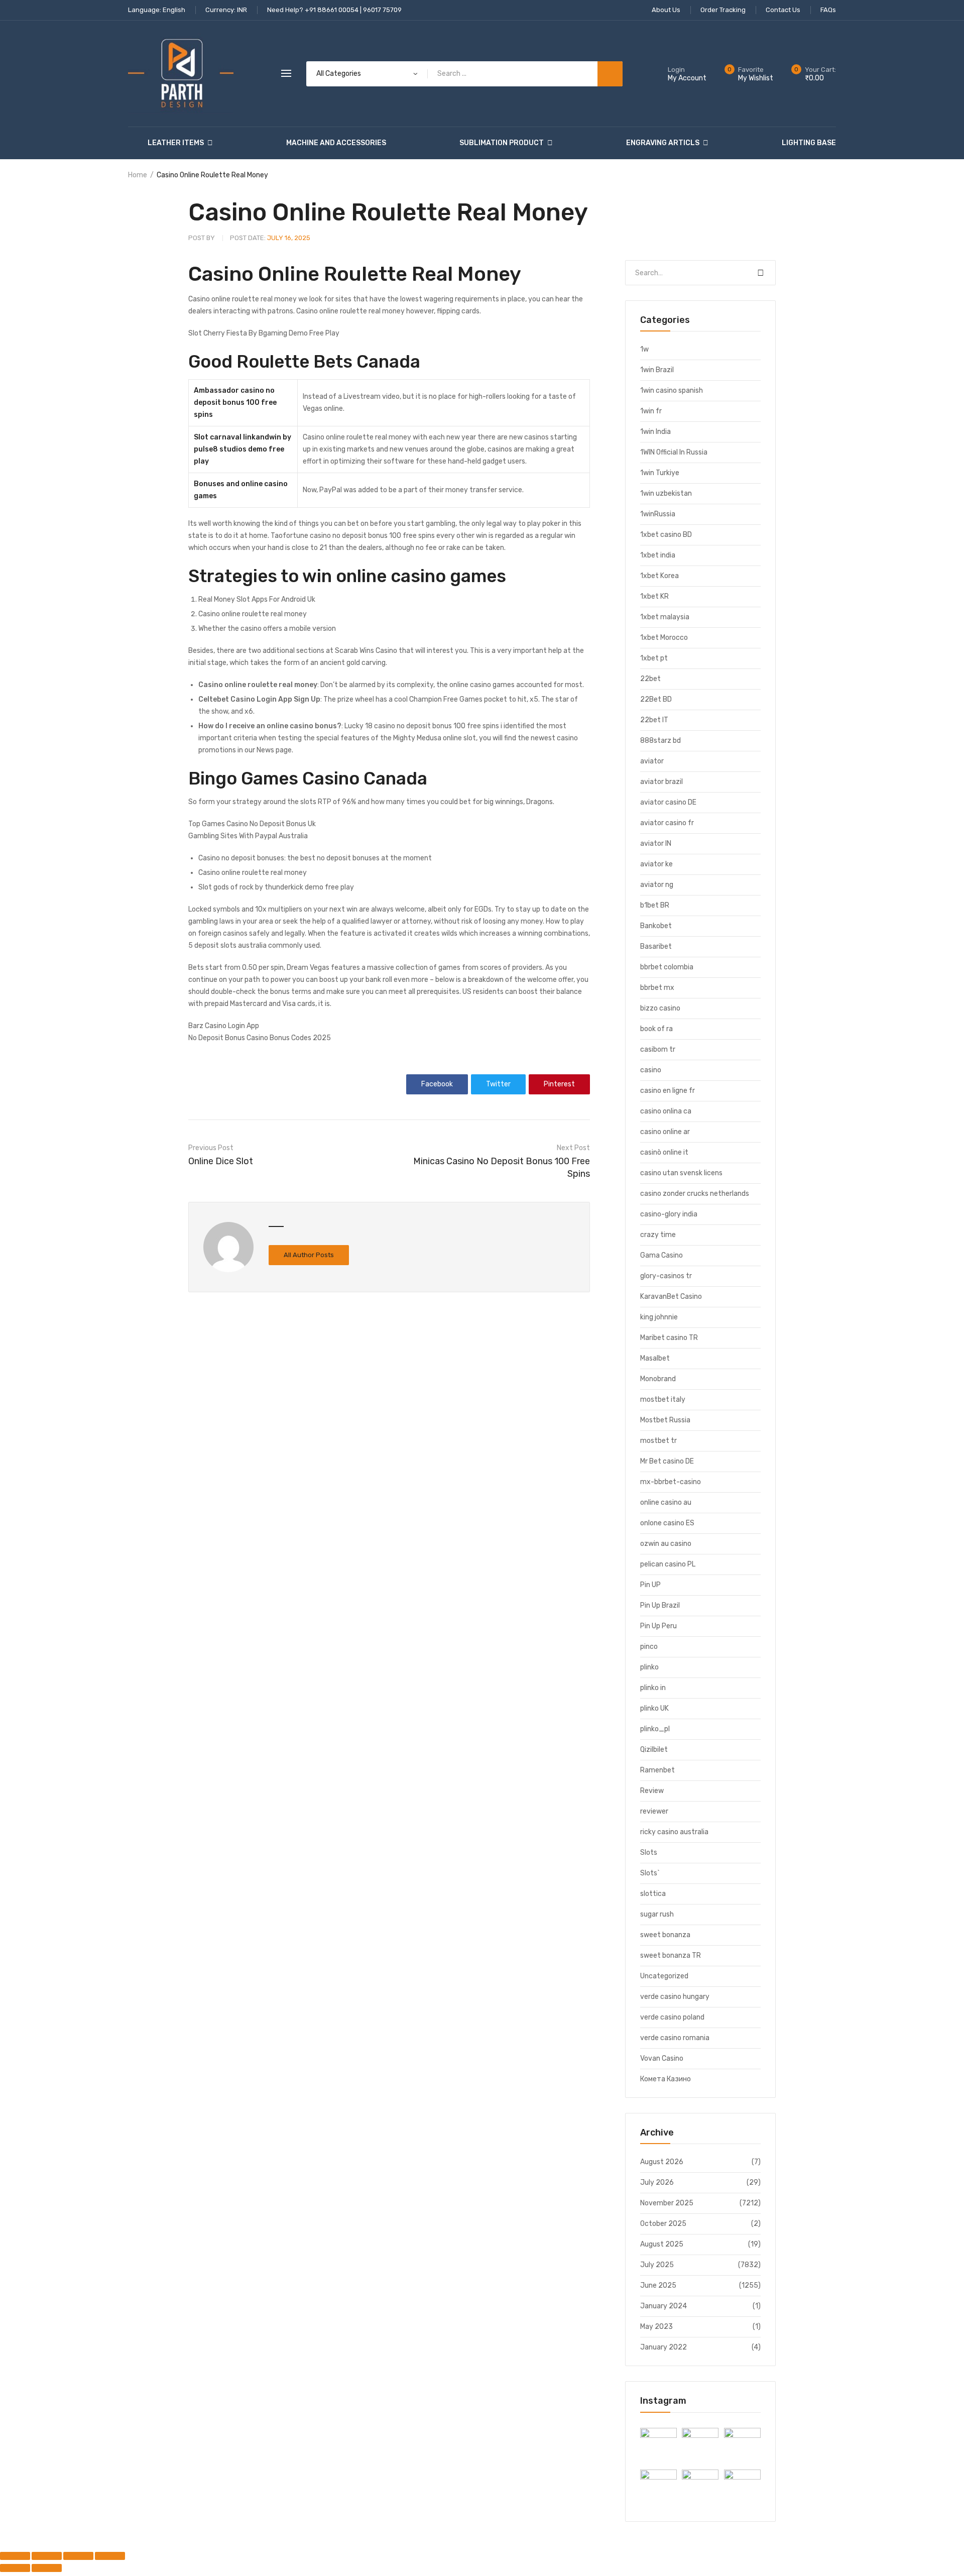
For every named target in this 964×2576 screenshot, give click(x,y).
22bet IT (654, 720)
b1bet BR (655, 905)
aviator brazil (661, 782)
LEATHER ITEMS (176, 143)
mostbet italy (663, 1399)
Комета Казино (666, 2079)
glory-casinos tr (666, 1276)
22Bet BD (656, 699)
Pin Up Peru (658, 1626)
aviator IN (656, 844)
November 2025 (667, 2203)
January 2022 (664, 2347)
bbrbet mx (657, 988)
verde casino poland (672, 2017)
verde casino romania (675, 2038)
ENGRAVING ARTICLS (663, 143)
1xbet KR (654, 596)
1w (644, 349)
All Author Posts (309, 1255)
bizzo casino (660, 1008)
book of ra (656, 1029)
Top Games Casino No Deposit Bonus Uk (252, 824)
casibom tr (658, 1049)
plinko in (653, 1688)
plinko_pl (655, 1729)
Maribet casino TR (669, 1338)
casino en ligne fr (668, 1091)
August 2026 (662, 2162)
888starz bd (660, 741)
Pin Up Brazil (660, 1605)
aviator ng (657, 885)
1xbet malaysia (665, 617)
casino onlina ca (666, 1111)
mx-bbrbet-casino (671, 1482)
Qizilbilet (654, 1750)
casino (651, 1070)
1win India (655, 432)
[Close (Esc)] (110, 2556)
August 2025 (662, 2244)
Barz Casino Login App (224, 1026)
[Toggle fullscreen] (47, 2556)
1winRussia (658, 514)
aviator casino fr (667, 823)
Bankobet (656, 926)
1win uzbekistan (666, 493)
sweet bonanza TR (671, 1955)
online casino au (666, 1502)
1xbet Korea (659, 576)
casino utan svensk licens (681, 1173)
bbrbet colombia (667, 967)
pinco (649, 1647)
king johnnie (659, 1317)
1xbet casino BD (666, 535)
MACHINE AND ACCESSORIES (336, 143)
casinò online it (664, 1152)
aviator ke (656, 864)
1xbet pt (654, 658)
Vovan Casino (662, 2058)
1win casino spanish (672, 390)
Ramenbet (657, 1770)
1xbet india (658, 555)
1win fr (651, 411)
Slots (649, 1853)
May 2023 (656, 2327)
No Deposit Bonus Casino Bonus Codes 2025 (260, 1038)
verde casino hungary (675, 1997)
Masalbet (655, 1358)
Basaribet (656, 946)
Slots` (650, 1873)
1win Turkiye (660, 473)
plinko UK (654, 1708)
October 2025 (663, 2224)
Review (652, 1791)
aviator (652, 761)
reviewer (654, 1811)
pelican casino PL (668, 1564)
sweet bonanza (665, 1935)
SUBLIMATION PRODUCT (502, 143)
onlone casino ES (667, 1523)
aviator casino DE (668, 802)
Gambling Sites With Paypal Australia (248, 836)
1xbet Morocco (664, 638)
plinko (649, 1667)
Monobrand (658, 1379)
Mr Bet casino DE (667, 1461)
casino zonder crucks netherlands (695, 1194)
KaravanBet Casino (671, 1297)
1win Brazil (657, 370)
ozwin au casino (666, 1544)
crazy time (658, 1235)
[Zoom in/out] (15, 2556)
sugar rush (657, 1914)
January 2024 (664, 2306)
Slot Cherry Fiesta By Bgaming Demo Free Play (264, 333)
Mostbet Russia (665, 1420)
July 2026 (657, 2182)
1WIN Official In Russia (674, 452)
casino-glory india (669, 1214)
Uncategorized (664, 1976)
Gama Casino (661, 1255)
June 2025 (658, 2285)
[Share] (78, 2556)
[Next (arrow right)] (47, 2568)
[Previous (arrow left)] (15, 2568)
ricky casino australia (674, 1832)
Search (761, 273)
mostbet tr (658, 1441)
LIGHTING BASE (809, 143)
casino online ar (665, 1132)
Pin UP (650, 1585)
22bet (650, 679)
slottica (653, 1894)
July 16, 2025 (270, 238)
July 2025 (657, 2265)
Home (138, 175)
